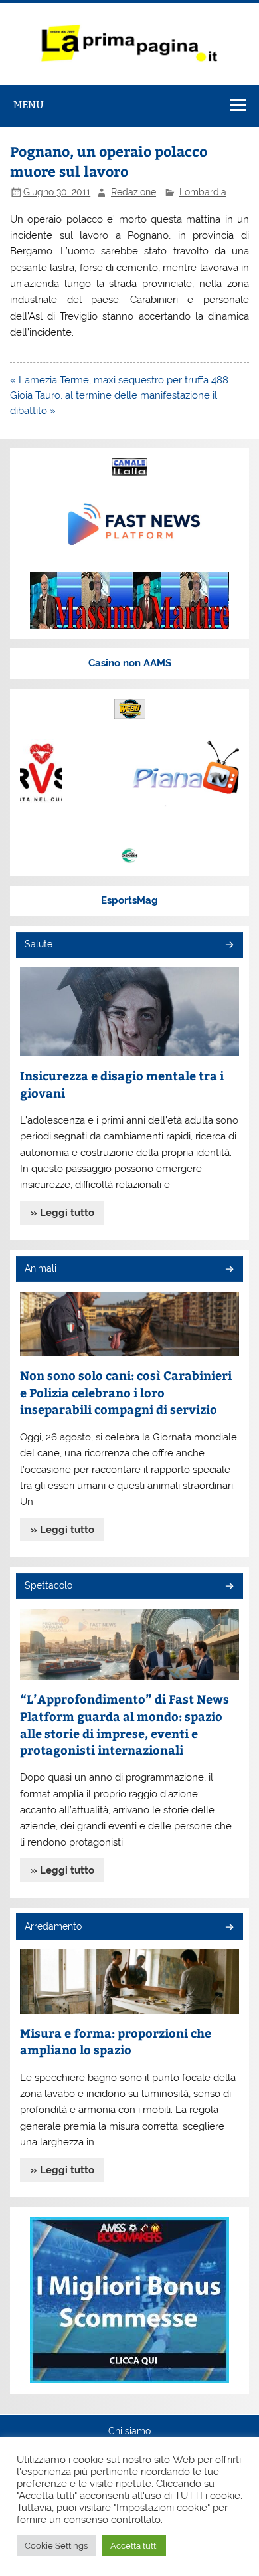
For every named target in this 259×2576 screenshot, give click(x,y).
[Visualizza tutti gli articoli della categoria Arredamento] (229, 1928)
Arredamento (53, 1926)
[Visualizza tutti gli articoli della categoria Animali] (229, 1270)
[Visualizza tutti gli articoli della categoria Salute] (229, 946)
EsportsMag (129, 900)
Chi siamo (129, 2432)
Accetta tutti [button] (134, 2546)
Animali (41, 1268)
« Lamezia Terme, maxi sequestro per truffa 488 (119, 380)
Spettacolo (48, 1585)
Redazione (133, 192)
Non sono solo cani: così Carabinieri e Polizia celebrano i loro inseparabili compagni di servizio (126, 1392)
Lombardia (203, 192)
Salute (39, 944)
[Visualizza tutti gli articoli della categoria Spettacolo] (229, 1587)
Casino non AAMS (130, 663)
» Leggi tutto (62, 1213)
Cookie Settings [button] (56, 2546)
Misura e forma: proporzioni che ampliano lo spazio (116, 2041)
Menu (29, 105)
